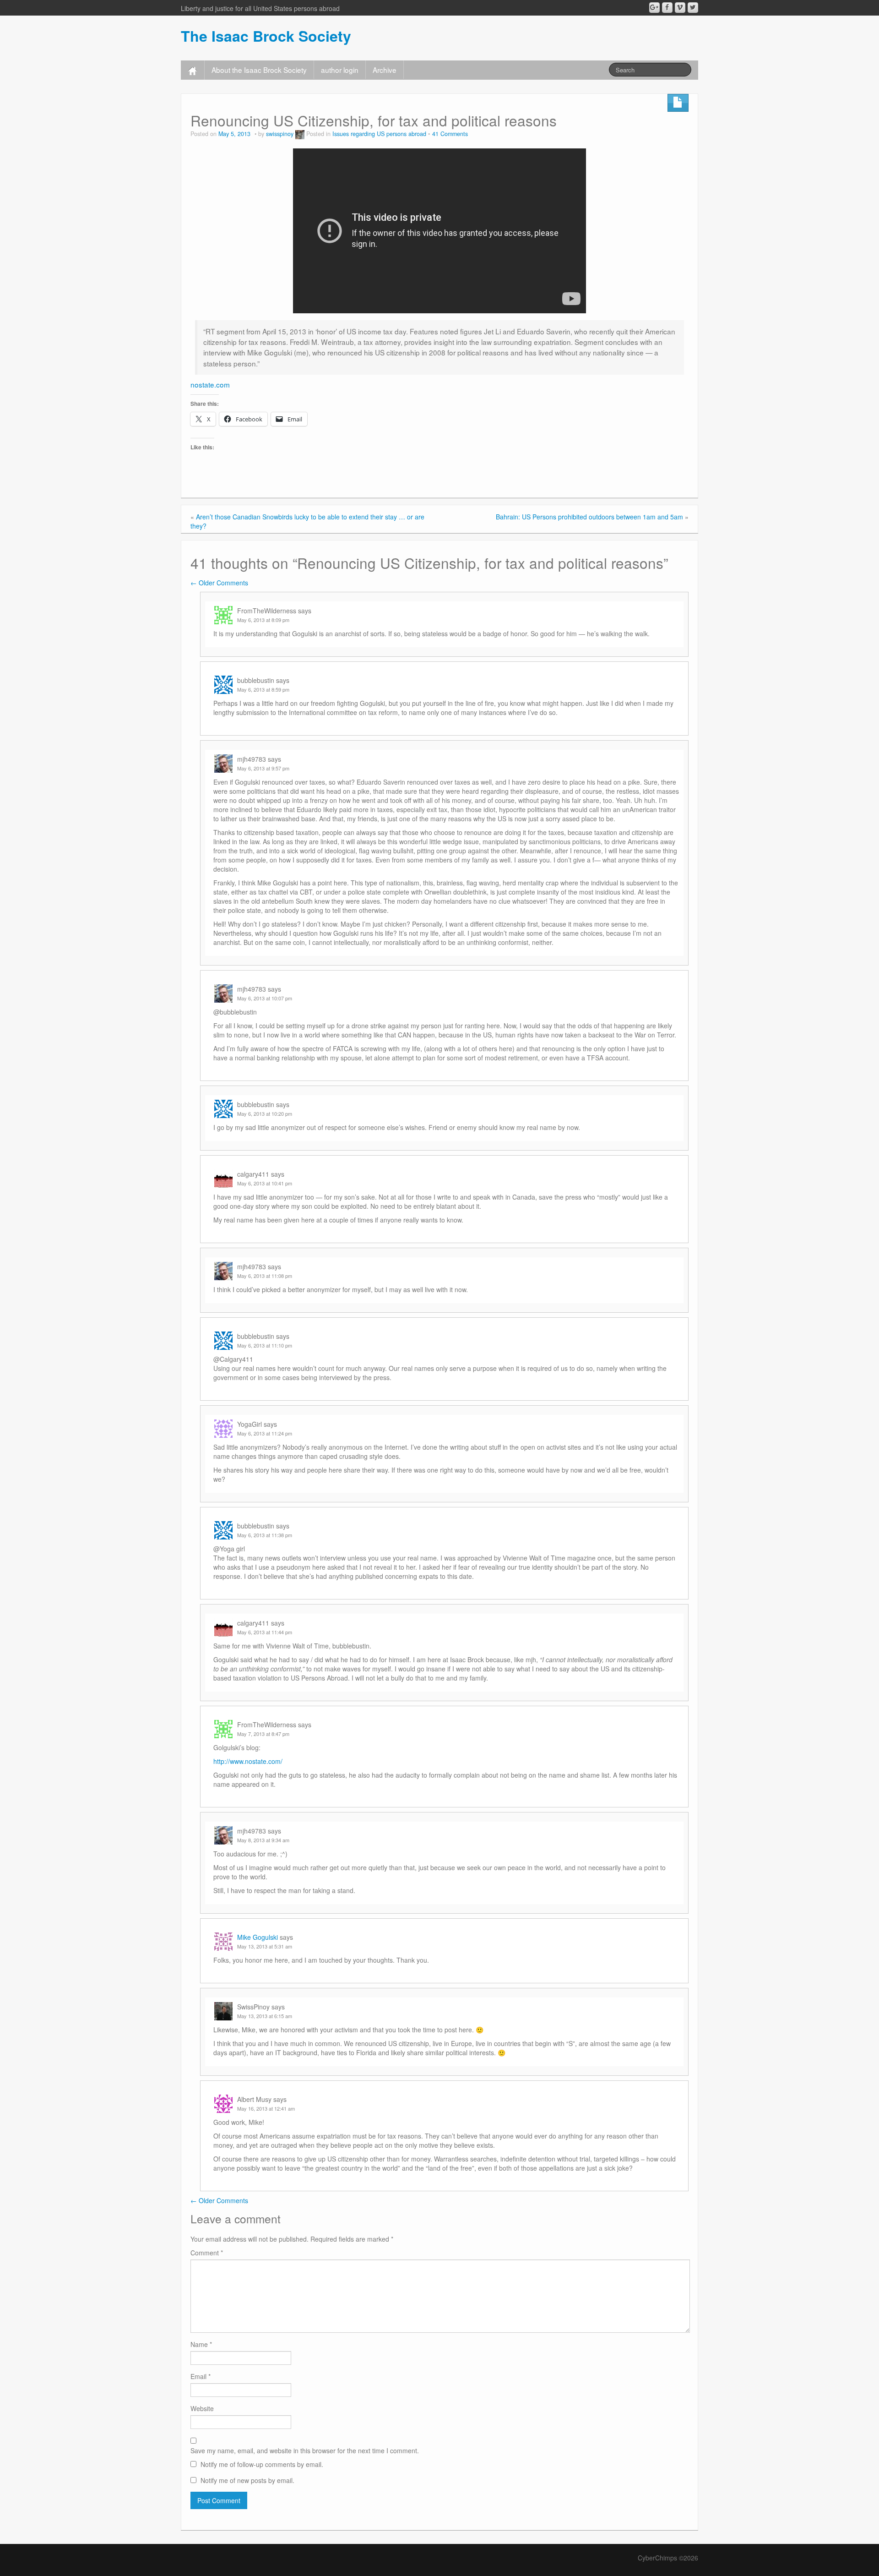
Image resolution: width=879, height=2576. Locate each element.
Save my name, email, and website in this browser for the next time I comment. (305, 2450)
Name (201, 2344)
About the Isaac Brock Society (259, 70)
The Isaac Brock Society (266, 36)
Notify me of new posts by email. (247, 2480)
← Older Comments (219, 583)
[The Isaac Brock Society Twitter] (693, 8)
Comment (207, 2253)
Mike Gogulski (258, 1937)
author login (340, 70)
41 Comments (450, 134)
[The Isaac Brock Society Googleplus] (654, 8)
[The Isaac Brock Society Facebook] (667, 8)
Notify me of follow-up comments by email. (262, 2464)
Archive (385, 70)
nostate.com (210, 384)
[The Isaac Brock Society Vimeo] (680, 8)
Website (202, 2408)
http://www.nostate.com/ (248, 1761)
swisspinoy (280, 134)
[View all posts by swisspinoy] (300, 134)
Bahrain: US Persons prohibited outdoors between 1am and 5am (589, 517)
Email (201, 2376)
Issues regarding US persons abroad (379, 134)
